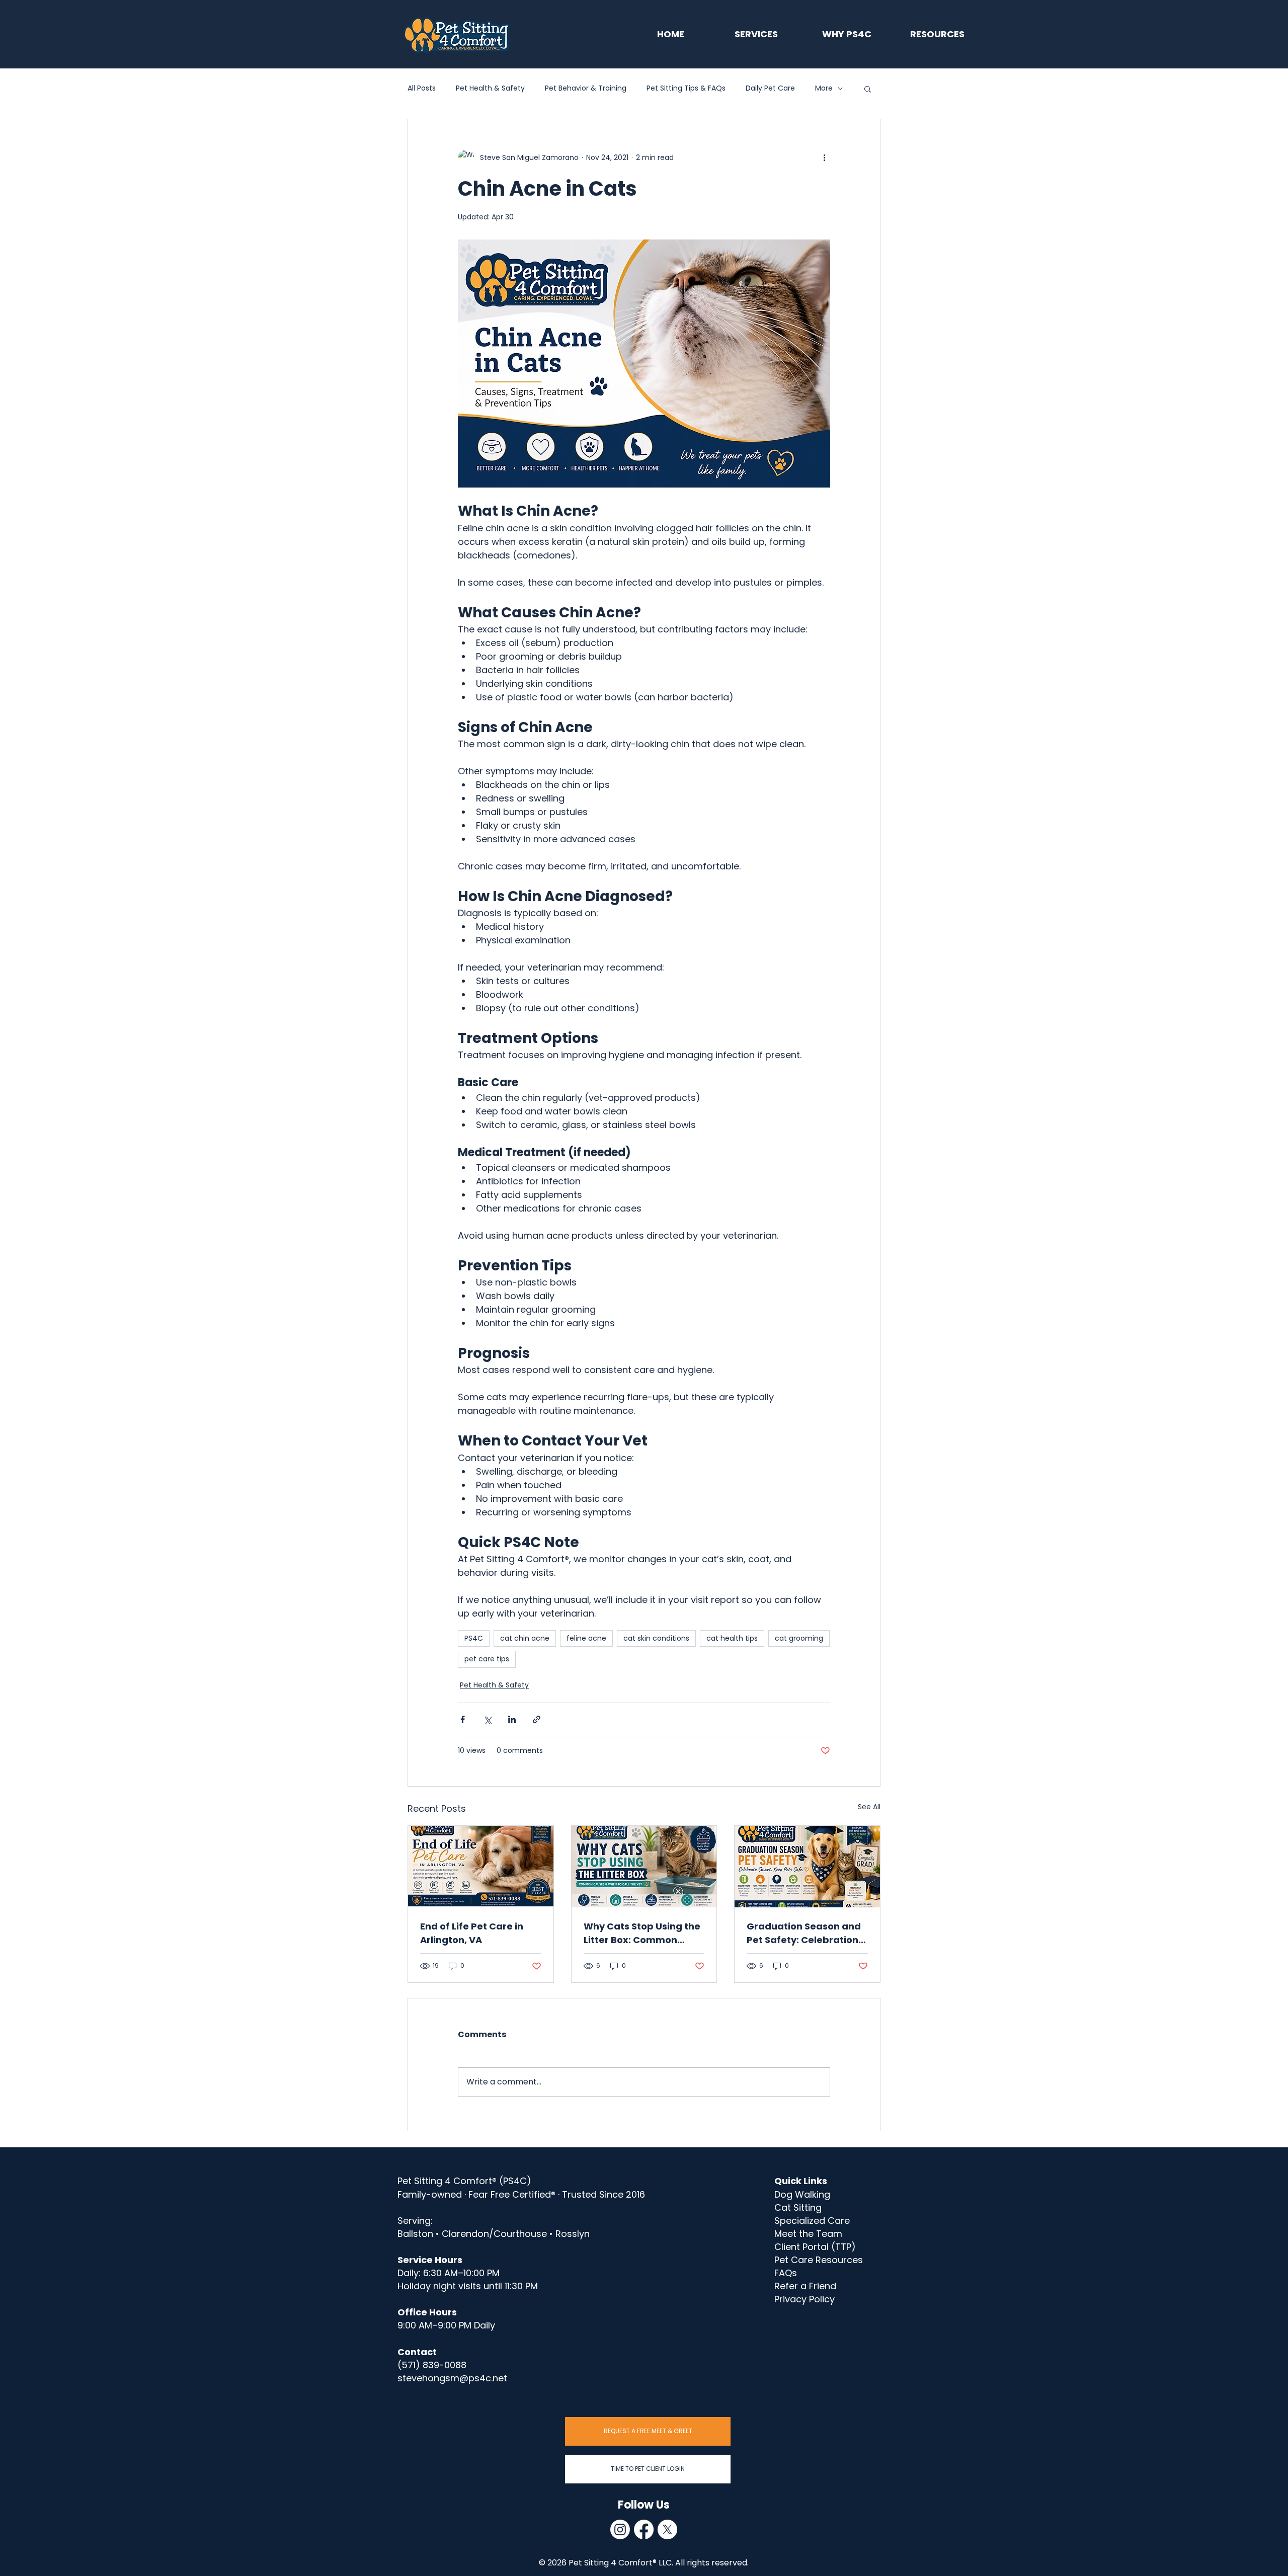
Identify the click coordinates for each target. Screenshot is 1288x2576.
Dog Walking (802, 2194)
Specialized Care (812, 2221)
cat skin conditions (656, 1638)
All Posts (422, 88)
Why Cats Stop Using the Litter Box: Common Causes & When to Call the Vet (642, 1933)
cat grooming (799, 1638)
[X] (667, 2529)
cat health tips (732, 1638)
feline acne (586, 1638)
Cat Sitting (798, 2207)
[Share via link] (537, 1719)
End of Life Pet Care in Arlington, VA (472, 1933)
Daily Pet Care (770, 88)
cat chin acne (525, 1638)
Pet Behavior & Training (586, 88)
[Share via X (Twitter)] (487, 1719)
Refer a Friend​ (805, 2286)
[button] (868, 89)
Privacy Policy (804, 2299)
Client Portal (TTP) (815, 2247)
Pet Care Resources (819, 2260)
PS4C (474, 1638)
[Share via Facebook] (463, 1719)
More (824, 88)
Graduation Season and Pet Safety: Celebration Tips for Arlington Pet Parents (804, 1933)
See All (869, 1807)
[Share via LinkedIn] (512, 1719)
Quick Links (801, 2181)
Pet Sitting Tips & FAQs (686, 88)
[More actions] (824, 157)
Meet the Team (808, 2234)
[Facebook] (644, 2529)
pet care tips (487, 1659)
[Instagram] (620, 2529)
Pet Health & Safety (490, 88)
